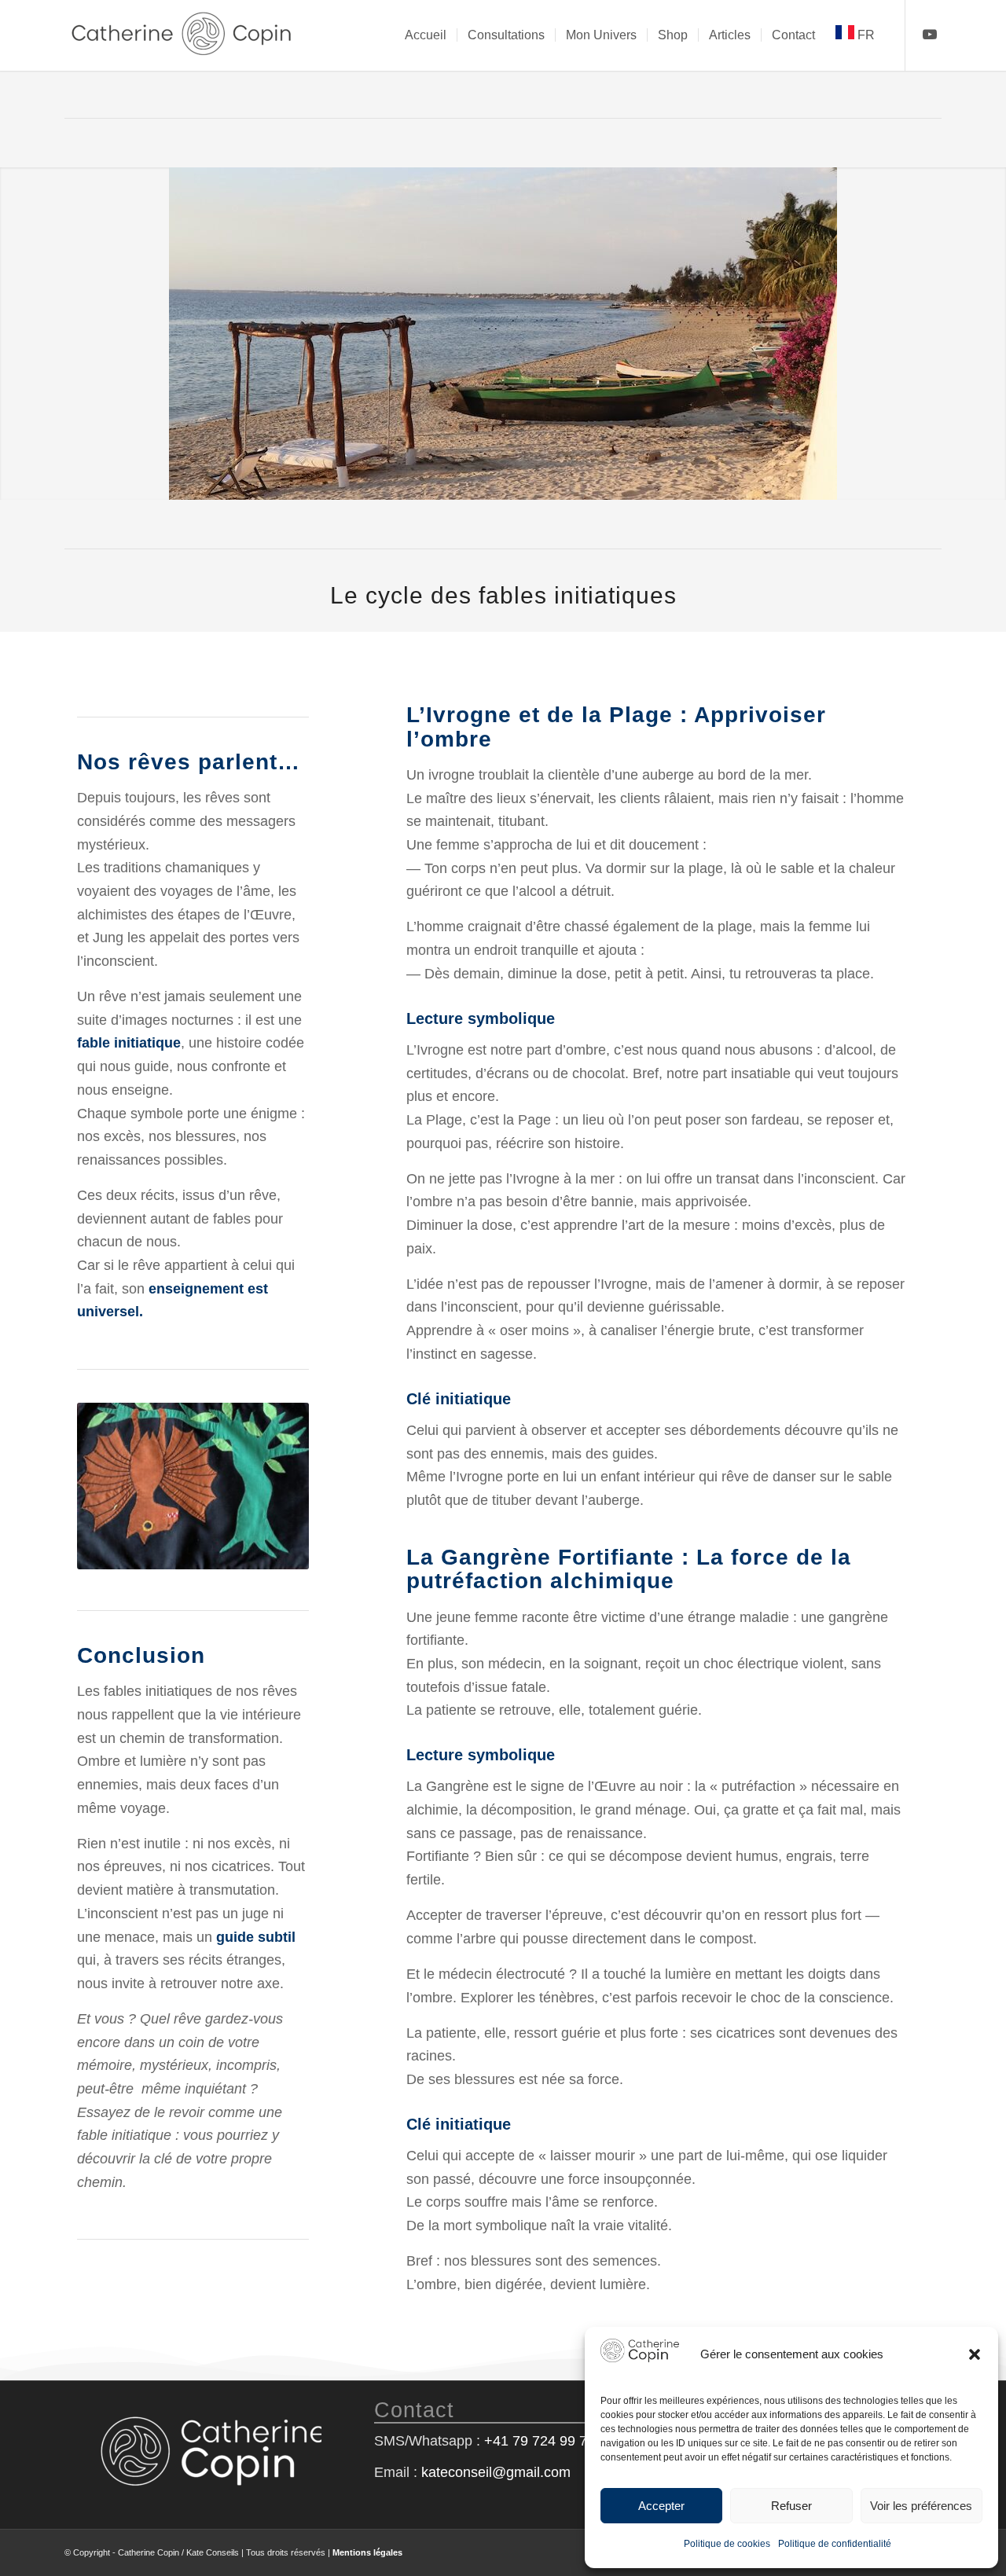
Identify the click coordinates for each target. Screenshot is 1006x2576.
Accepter (661, 2506)
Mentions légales (367, 2552)
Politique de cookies (727, 2544)
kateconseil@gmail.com (496, 2472)
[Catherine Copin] (182, 35)
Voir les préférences (921, 2506)
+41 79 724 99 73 (540, 2441)
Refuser (791, 2506)
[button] (975, 2354)
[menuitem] (426, 35)
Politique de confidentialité (835, 2544)
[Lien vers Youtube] (930, 35)
